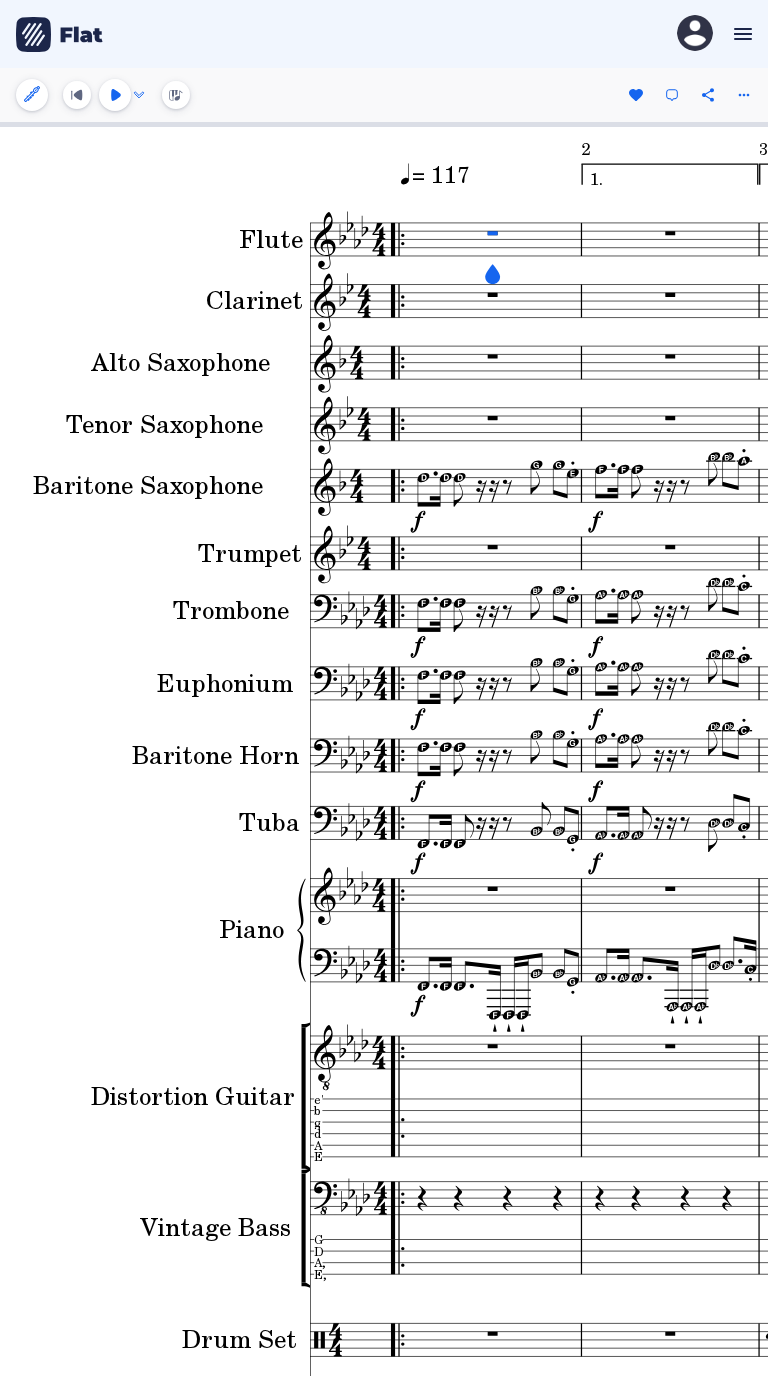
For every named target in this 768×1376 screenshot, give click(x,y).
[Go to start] (77, 95)
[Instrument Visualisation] (176, 95)
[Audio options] (139, 95)
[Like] (636, 95)
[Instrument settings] (32, 95)
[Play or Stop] (115, 95)
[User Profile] (695, 34)
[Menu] (740, 34)
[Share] (708, 95)
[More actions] (744, 95)
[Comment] (672, 95)
